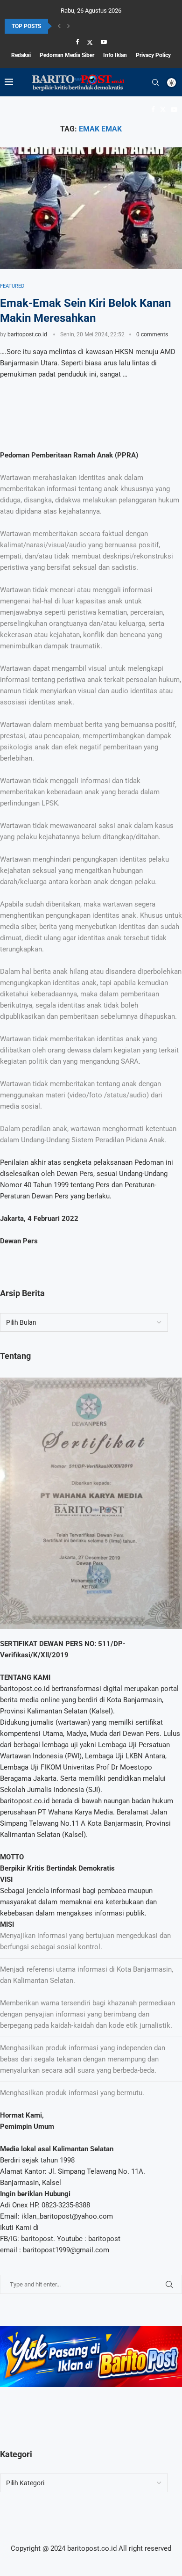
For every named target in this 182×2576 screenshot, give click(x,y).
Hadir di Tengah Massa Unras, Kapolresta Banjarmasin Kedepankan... (90, 28)
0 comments (152, 334)
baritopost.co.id (27, 334)
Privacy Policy (153, 55)
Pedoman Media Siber (67, 55)
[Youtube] (104, 42)
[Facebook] (77, 42)
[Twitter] (90, 42)
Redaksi (21, 55)
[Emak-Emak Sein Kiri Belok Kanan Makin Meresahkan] (91, 208)
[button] (59, 26)
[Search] (155, 82)
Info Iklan (115, 55)
